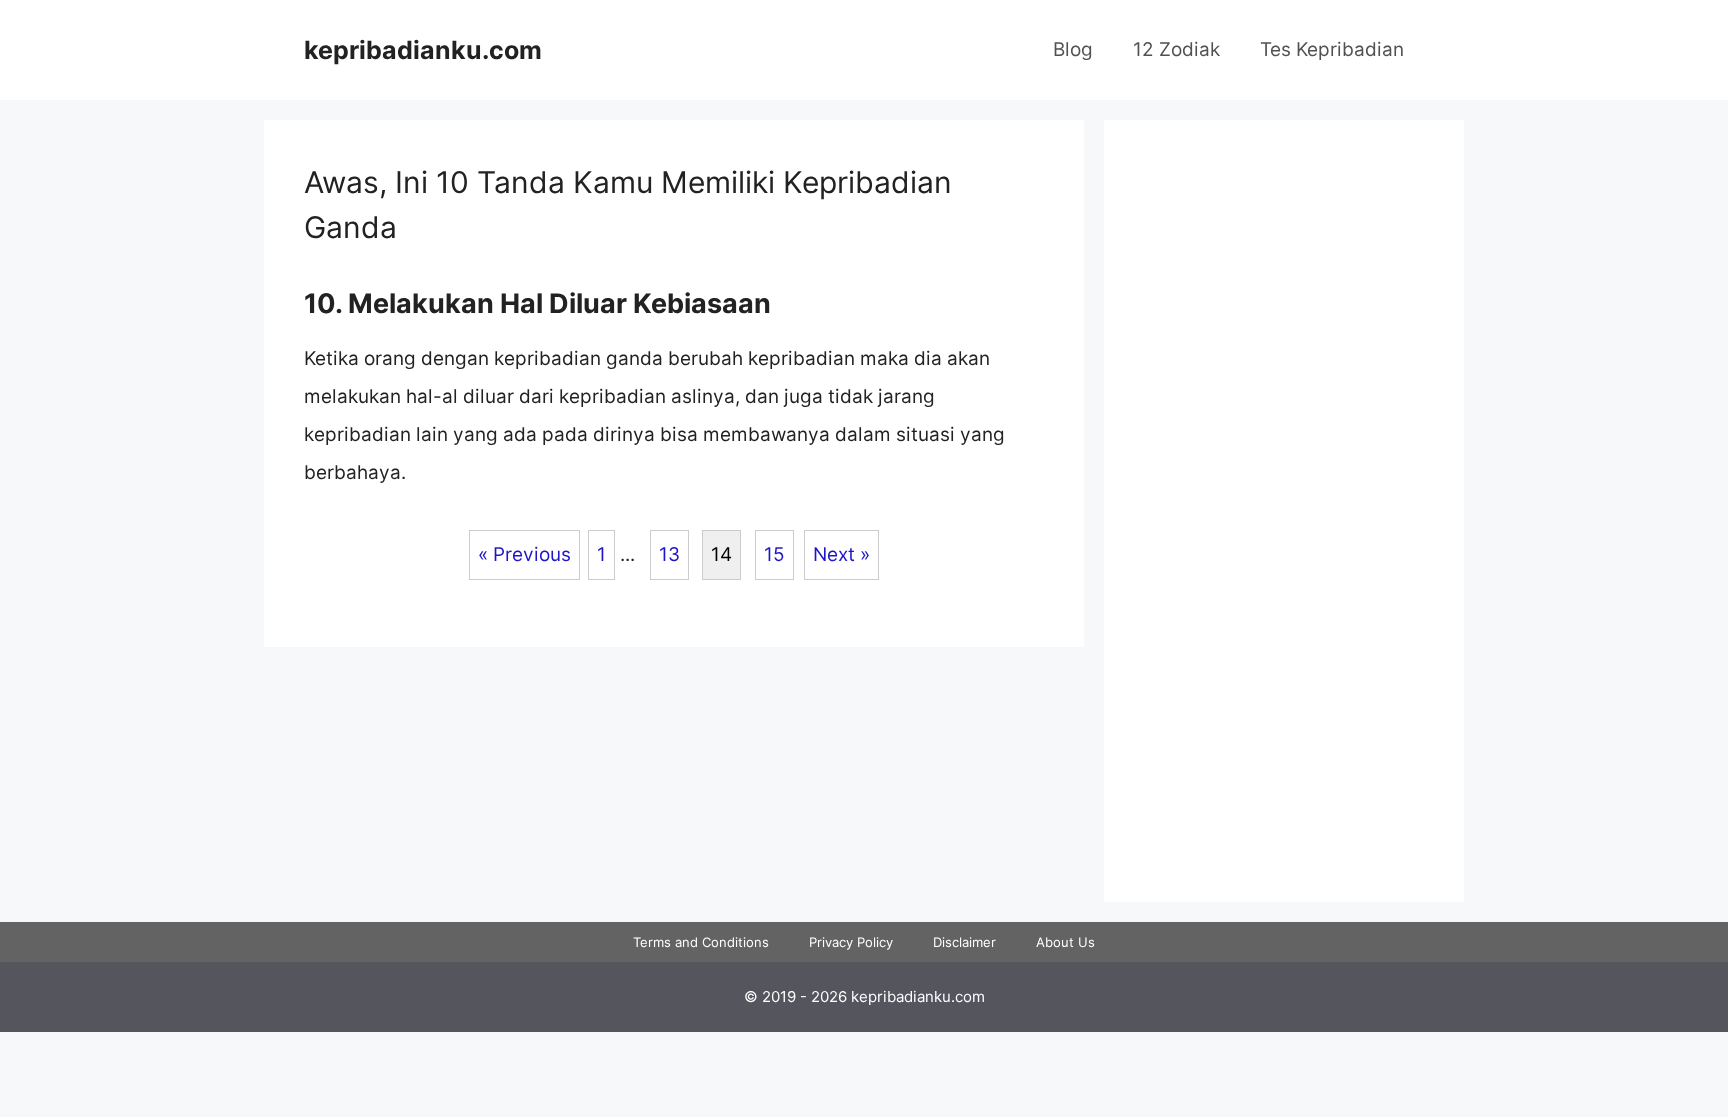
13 (669, 554)
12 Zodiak (1176, 49)
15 (774, 554)
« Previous (524, 554)
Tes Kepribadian (1332, 49)
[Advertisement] (1284, 528)
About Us (1065, 942)
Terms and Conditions (701, 942)
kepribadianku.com (423, 50)
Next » (841, 554)
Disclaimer (964, 942)
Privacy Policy (851, 942)
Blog (1073, 49)
